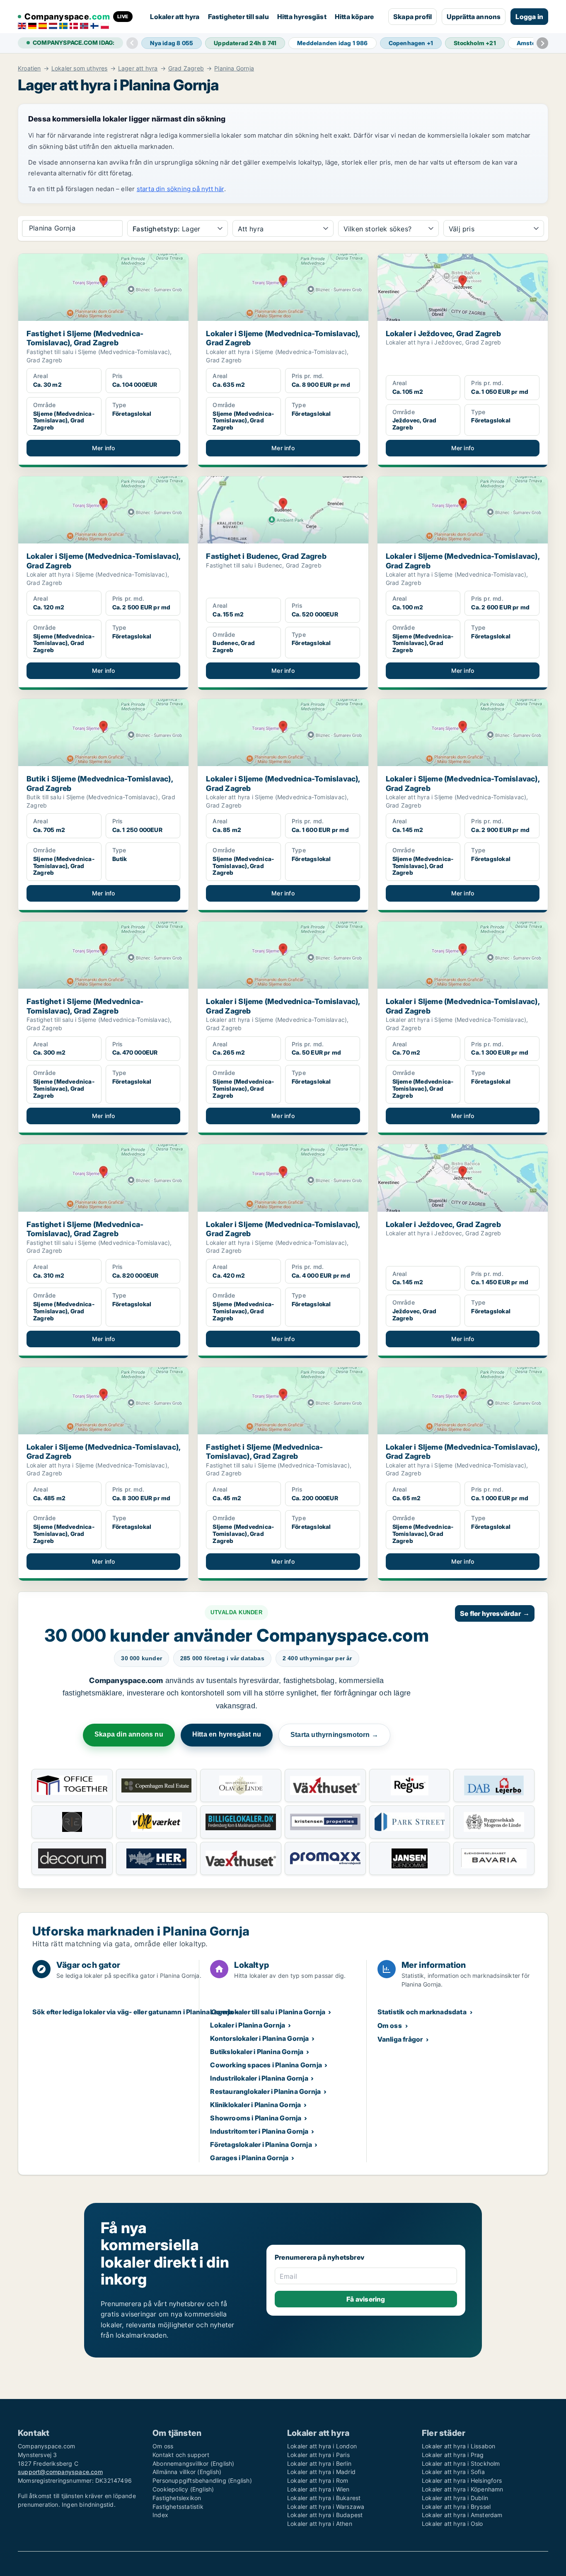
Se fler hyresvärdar (495, 1613)
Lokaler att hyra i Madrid (321, 2472)
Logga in (529, 17)
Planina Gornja (234, 68)
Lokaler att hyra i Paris (318, 2455)
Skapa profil (412, 17)
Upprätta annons (474, 17)
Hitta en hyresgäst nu (227, 1734)
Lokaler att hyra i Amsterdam (462, 2515)
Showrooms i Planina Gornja (256, 2118)
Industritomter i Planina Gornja (259, 2131)
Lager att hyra (138, 68)
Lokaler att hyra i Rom (318, 2480)
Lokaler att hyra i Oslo (452, 2524)
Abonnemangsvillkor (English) (194, 2463)
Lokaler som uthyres (80, 68)
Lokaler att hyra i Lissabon (458, 2446)
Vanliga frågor (400, 2039)
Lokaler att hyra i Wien (318, 2489)
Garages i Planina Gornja (249, 2158)
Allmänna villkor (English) (187, 2472)
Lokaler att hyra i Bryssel (456, 2507)
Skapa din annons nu (129, 1734)
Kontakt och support (181, 2455)
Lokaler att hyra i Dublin (455, 2498)
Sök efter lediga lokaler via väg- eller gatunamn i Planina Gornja (133, 2012)
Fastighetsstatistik (178, 2507)
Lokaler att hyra (175, 17)
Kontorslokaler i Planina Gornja (259, 2038)
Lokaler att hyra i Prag (453, 2455)
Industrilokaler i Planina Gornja (259, 2078)
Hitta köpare (354, 17)
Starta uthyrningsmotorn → (334, 1735)
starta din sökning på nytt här (180, 189)
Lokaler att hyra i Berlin (319, 2463)
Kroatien (29, 68)
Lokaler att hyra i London (322, 2446)
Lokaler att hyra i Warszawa (326, 2507)
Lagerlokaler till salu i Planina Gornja (268, 2012)
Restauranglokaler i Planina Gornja (265, 2091)
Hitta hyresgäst (302, 17)
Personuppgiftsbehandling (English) (202, 2480)
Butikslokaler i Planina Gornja (257, 2052)
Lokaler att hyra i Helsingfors (462, 2480)
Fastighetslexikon (177, 2498)
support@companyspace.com (60, 2472)
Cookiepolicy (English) (183, 2489)
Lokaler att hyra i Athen (320, 2524)
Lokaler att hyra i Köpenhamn (463, 2489)
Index (160, 2515)
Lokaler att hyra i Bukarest (324, 2498)
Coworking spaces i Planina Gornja (266, 2065)
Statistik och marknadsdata (422, 2012)
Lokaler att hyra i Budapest (325, 2515)
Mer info (104, 448)
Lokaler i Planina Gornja (248, 2025)
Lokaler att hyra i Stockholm (461, 2463)
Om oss (390, 2025)
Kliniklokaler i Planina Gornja (255, 2105)
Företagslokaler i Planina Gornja (261, 2144)
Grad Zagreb (186, 68)
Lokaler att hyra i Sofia (453, 2472)
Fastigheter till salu (238, 17)
